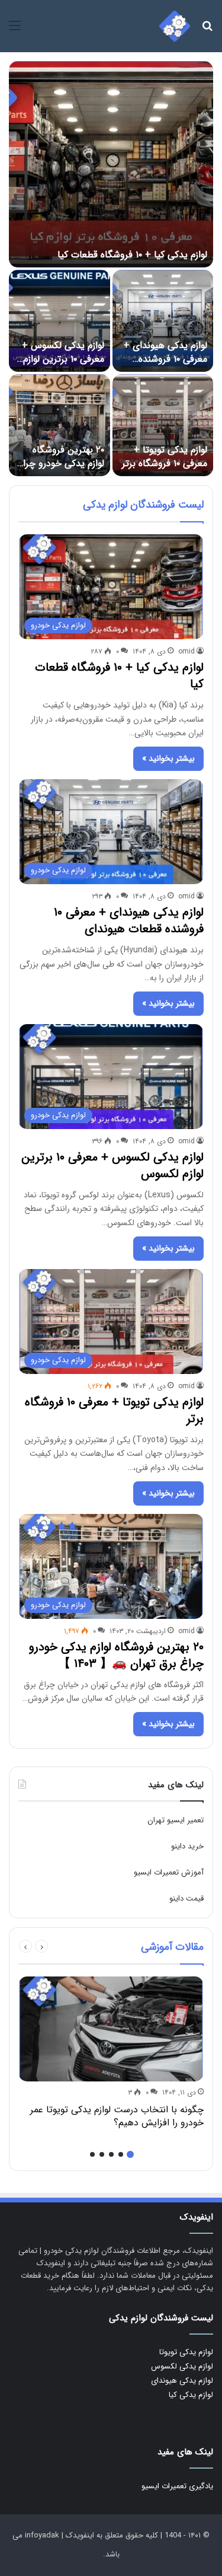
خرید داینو (187, 1846)
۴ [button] (102, 2154)
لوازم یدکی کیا (191, 2395)
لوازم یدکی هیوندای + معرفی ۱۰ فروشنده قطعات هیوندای (165, 359)
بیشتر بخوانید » (168, 758)
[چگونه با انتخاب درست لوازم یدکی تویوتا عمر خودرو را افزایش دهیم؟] (111, 2029)
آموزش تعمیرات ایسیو (169, 1872)
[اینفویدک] (175, 26)
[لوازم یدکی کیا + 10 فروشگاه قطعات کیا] (111, 164)
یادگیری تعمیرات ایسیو (177, 2486)
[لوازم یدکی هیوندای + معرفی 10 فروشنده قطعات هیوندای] (163, 321)
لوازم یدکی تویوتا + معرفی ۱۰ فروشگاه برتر (165, 456)
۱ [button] (130, 2154)
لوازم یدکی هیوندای (182, 2381)
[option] (111, 269)
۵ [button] (92, 2154)
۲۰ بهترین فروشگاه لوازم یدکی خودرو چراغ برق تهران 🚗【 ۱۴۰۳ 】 (60, 470)
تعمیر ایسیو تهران (176, 1820)
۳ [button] (111, 2154)
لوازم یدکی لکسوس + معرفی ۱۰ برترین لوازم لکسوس (63, 359)
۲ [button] (121, 2154)
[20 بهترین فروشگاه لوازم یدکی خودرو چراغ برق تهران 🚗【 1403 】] (59, 425)
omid (186, 651)
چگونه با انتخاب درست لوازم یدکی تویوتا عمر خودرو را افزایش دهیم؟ (117, 2116)
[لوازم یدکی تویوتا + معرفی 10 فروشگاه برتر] (163, 425)
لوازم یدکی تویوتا (186, 2352)
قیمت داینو (186, 1898)
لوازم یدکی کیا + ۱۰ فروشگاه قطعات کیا (132, 255)
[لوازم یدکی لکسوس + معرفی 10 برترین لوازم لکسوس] (59, 321)
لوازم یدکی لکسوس (182, 2366)
